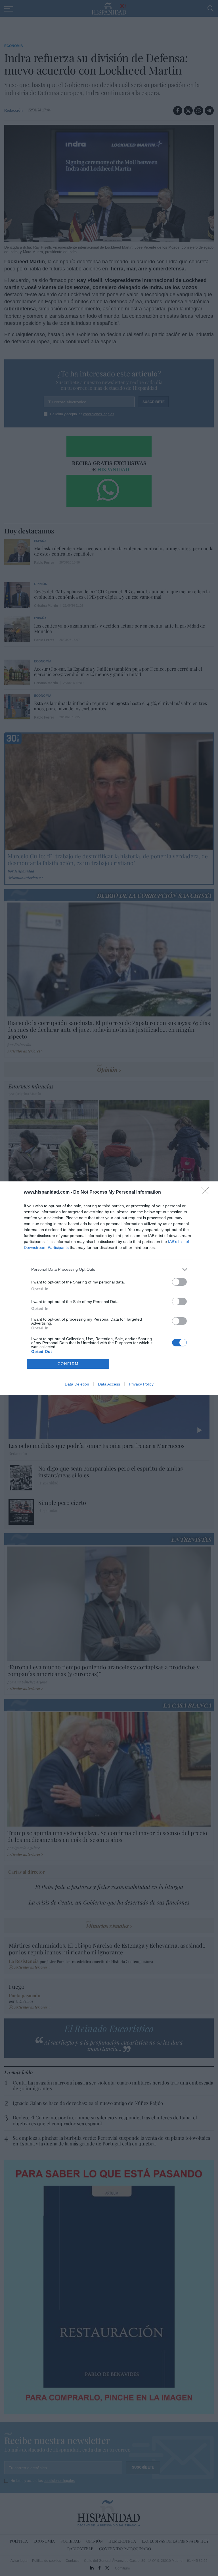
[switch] (179, 1282)
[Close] (207, 1192)
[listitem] (109, 1269)
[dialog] (109, 1288)
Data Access (109, 1384)
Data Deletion (77, 1384)
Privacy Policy (141, 1384)
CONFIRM (68, 1364)
